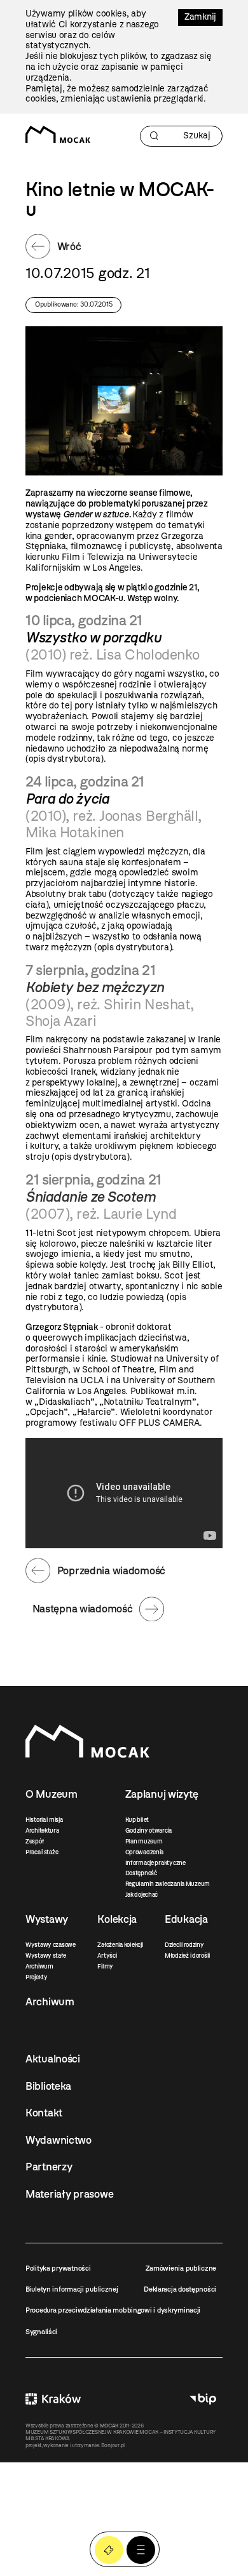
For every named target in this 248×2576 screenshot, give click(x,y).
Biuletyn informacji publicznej (72, 2289)
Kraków (53, 2399)
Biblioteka (48, 2086)
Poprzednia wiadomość (111, 1570)
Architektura (42, 1830)
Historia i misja (44, 1820)
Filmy (105, 1966)
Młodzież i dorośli (187, 1955)
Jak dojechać (142, 1895)
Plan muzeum (144, 1841)
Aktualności (53, 2059)
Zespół (34, 1841)
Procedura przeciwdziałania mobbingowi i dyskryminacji (113, 2310)
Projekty (37, 1977)
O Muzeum (52, 1794)
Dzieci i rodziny (184, 1945)
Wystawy (47, 1919)
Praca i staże (42, 1852)
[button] (141, 2550)
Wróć (69, 246)
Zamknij (200, 17)
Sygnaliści (41, 2332)
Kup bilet (137, 1820)
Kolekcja (117, 1919)
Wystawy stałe (45, 1955)
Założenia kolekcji (120, 1945)
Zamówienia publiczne (181, 2268)
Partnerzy (49, 2167)
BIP (203, 2399)
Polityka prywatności (58, 2268)
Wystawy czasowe (51, 1945)
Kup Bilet (109, 2550)
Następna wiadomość (83, 1609)
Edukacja (186, 1919)
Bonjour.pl (113, 2445)
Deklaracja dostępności (180, 2289)
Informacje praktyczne (155, 1863)
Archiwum (39, 1966)
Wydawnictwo (59, 2140)
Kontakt (44, 2113)
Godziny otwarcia (149, 1830)
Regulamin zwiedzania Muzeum (168, 1884)
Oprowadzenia (145, 1852)
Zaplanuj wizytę (162, 1794)
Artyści (107, 1955)
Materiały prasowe (69, 2194)
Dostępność (141, 1873)
